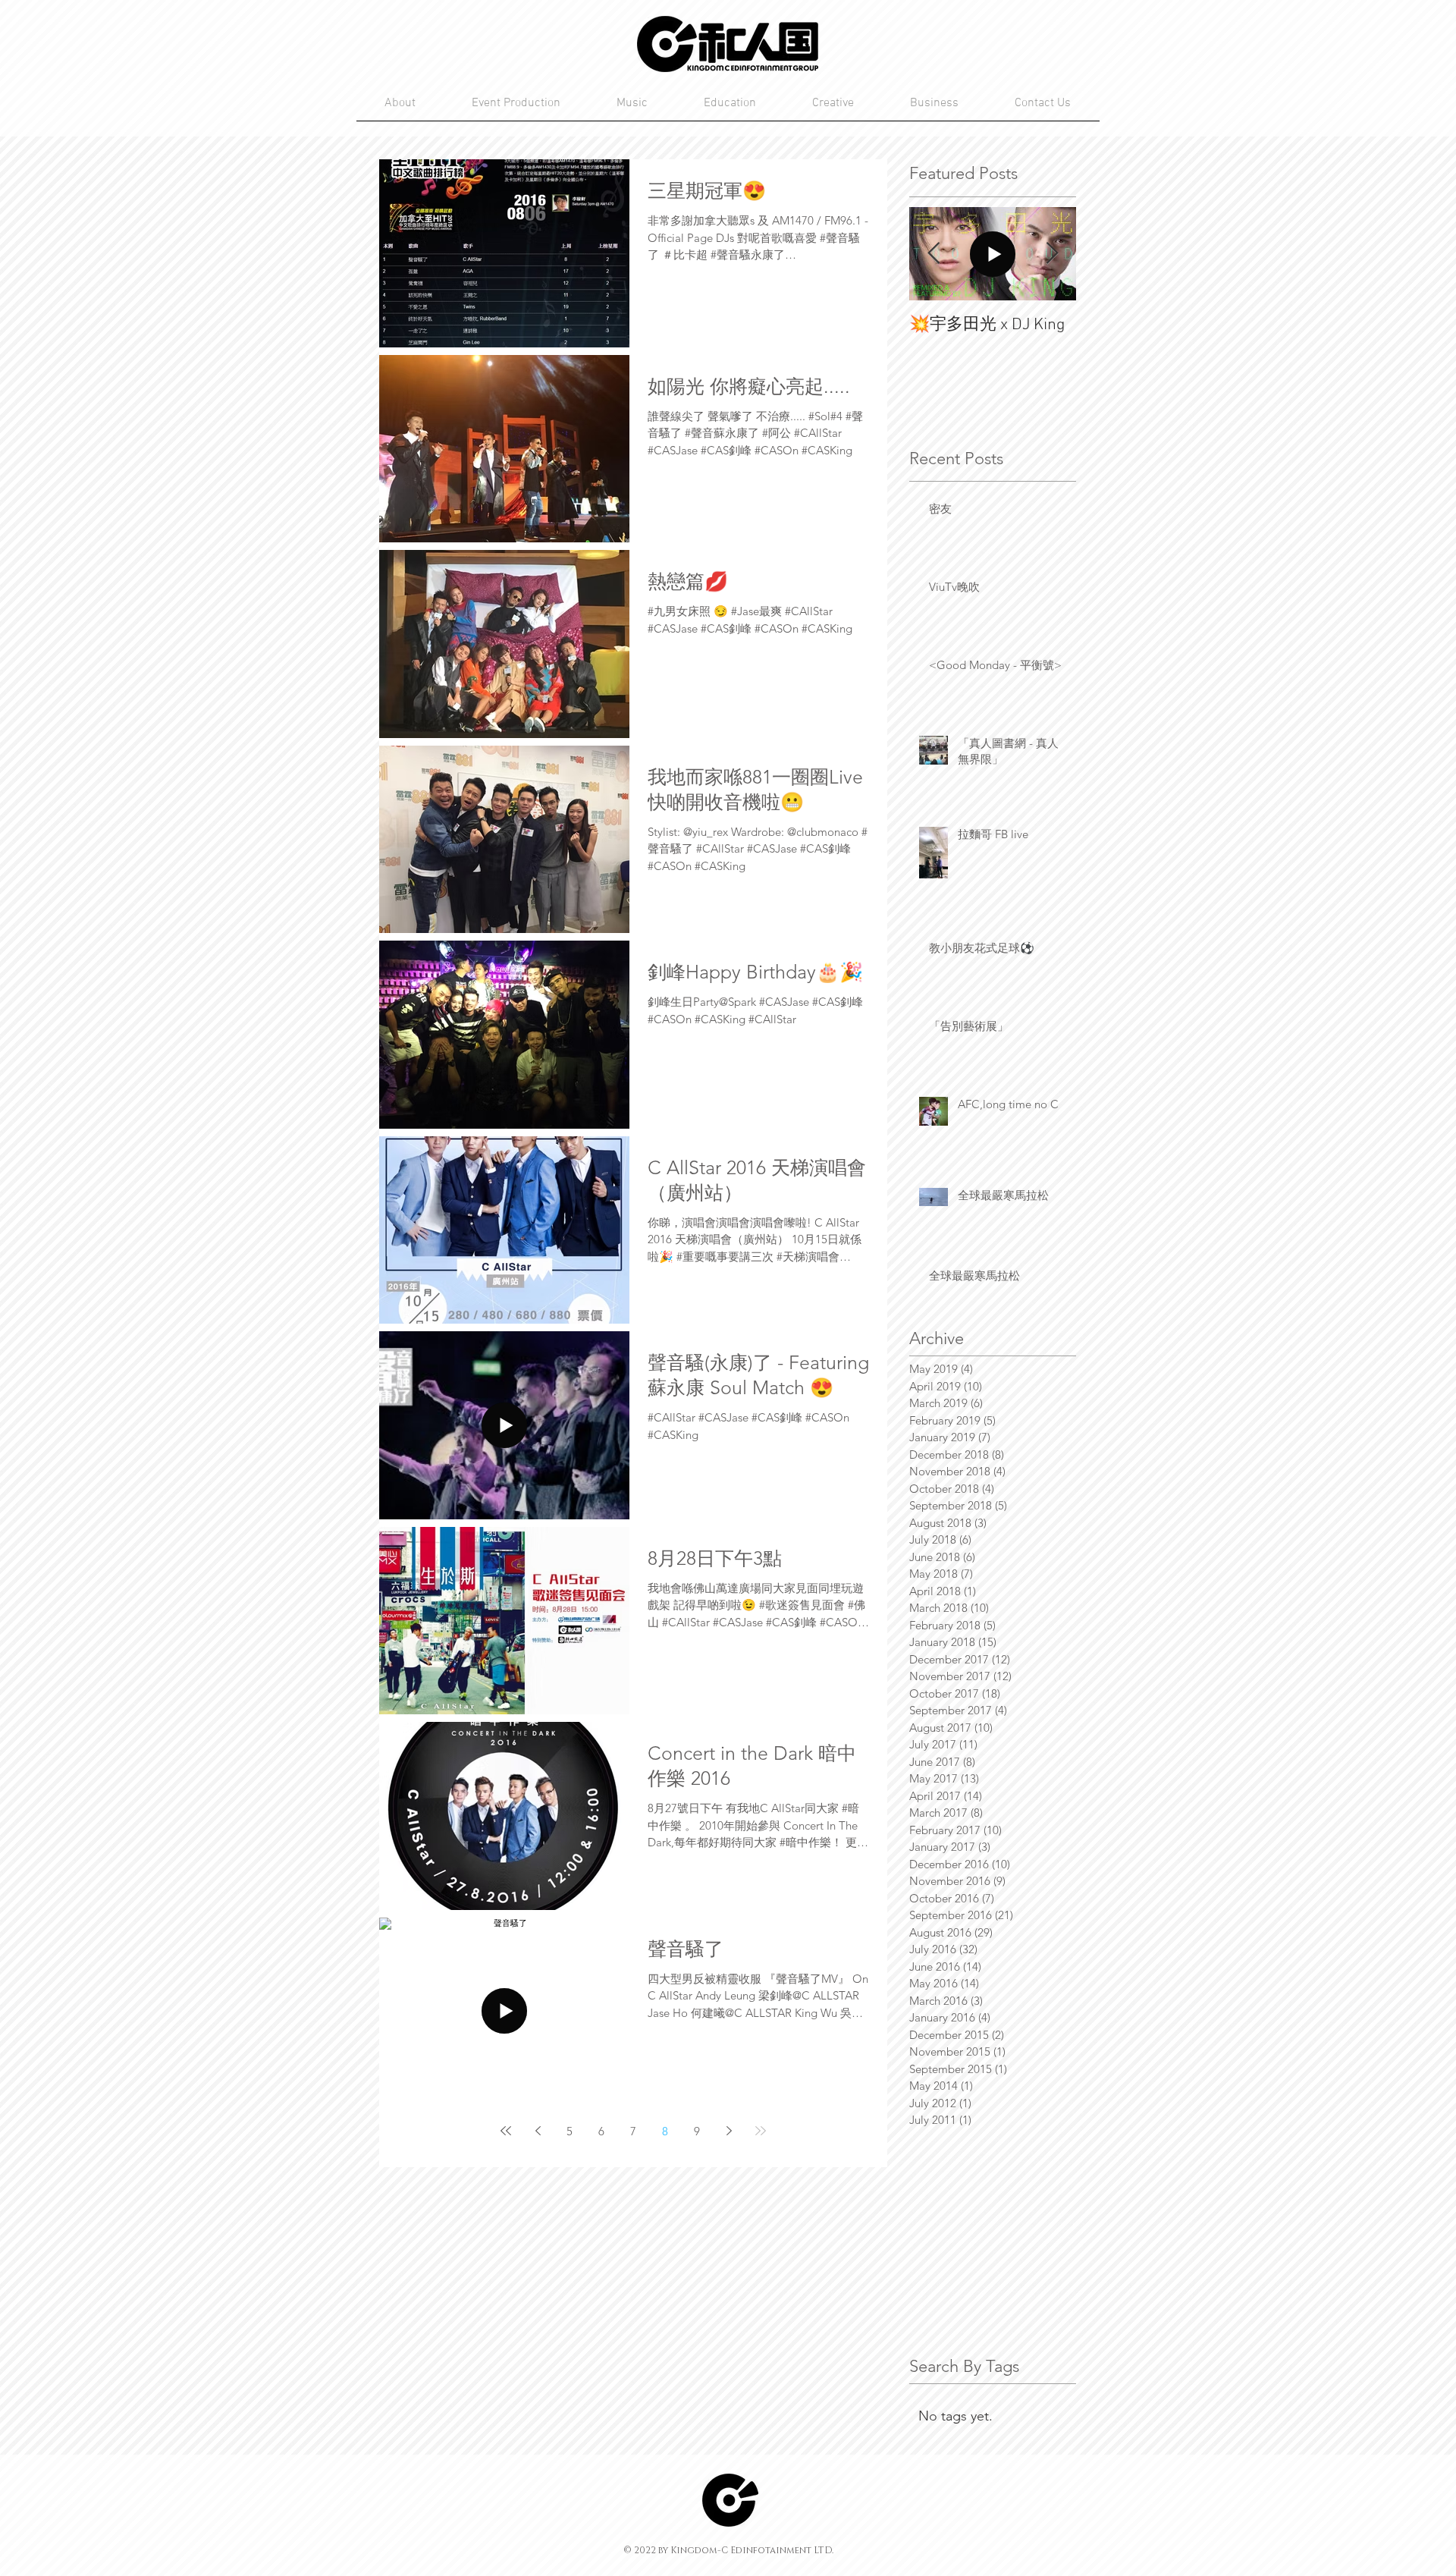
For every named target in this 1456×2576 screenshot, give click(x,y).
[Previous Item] (934, 254)
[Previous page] (538, 2131)
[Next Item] (1052, 254)
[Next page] (729, 2131)
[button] (934, 103)
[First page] (506, 2131)
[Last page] (761, 2131)
